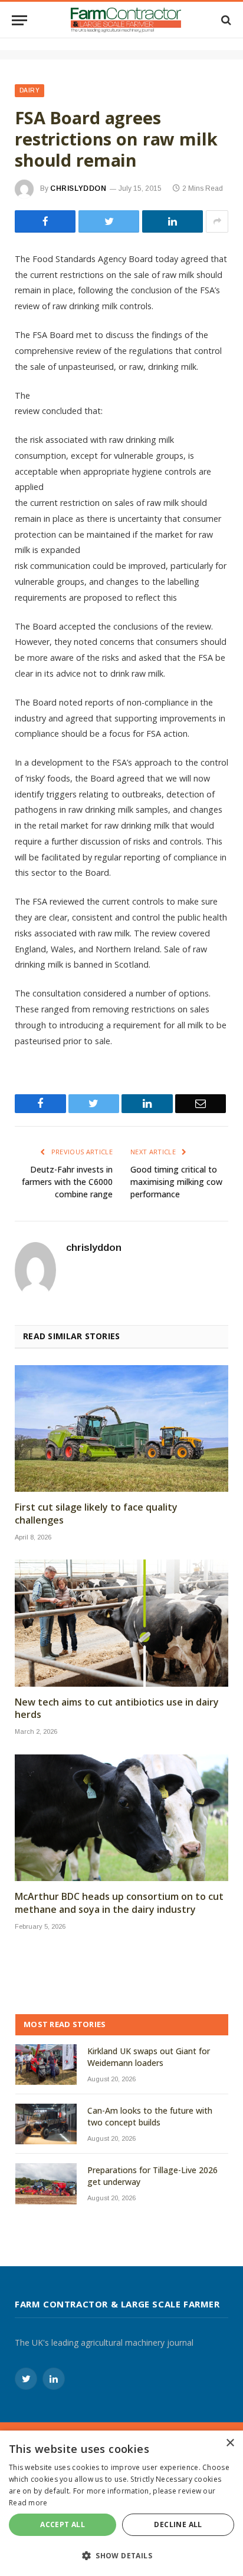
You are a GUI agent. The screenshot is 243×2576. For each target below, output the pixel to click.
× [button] (230, 2443)
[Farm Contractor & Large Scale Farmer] (126, 20)
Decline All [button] (178, 2524)
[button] (121, 2555)
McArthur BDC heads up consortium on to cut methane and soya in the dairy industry (119, 1903)
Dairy (29, 90)
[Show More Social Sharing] (217, 221)
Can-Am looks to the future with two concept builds (150, 2116)
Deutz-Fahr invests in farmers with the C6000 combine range (67, 1182)
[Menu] (19, 20)
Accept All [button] (63, 2524)
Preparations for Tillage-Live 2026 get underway (152, 2176)
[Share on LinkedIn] (173, 221)
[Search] (225, 20)
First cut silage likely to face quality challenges (96, 1514)
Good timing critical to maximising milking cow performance (176, 1182)
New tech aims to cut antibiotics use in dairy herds (117, 1709)
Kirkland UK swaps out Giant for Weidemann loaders (149, 2057)
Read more (28, 2503)
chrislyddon (78, 188)
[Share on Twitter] (45, 221)
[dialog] (121, 2503)
